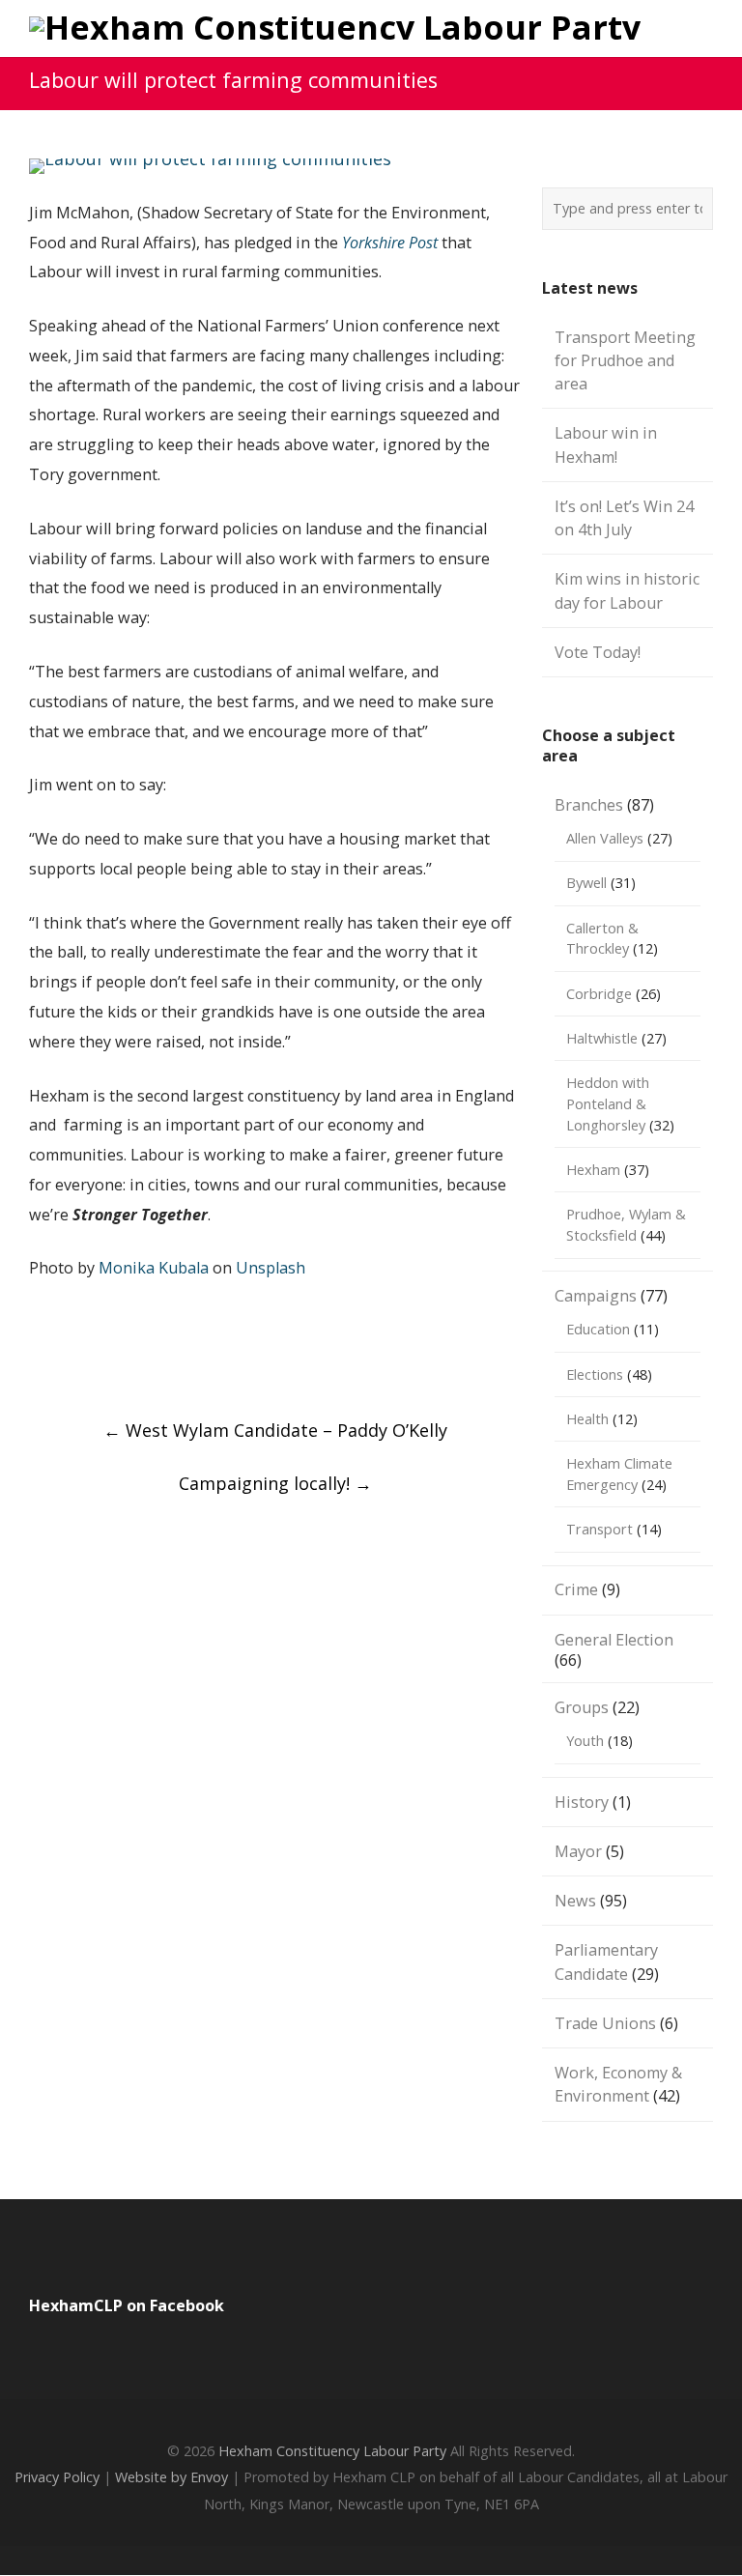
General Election (614, 1640)
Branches (589, 805)
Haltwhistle (602, 1038)
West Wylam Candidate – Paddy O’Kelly (275, 1430)
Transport (599, 1529)
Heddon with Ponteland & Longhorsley (608, 1103)
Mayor (578, 1851)
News (575, 1901)
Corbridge (599, 993)
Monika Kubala (154, 1268)
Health (587, 1418)
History (582, 1802)
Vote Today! (598, 652)
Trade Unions (605, 2023)
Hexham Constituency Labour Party (332, 2451)
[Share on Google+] (192, 1362)
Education (598, 1329)
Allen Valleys (605, 838)
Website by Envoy (171, 2477)
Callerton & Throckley (602, 938)
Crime (576, 1589)
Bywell (586, 882)
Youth (585, 1740)
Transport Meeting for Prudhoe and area (625, 361)
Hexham (593, 1169)
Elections (595, 1374)
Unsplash (271, 1268)
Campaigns (596, 1296)
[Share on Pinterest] (330, 1362)
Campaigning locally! (275, 1483)
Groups (582, 1707)
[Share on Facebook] (54, 1362)
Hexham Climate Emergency (619, 1474)
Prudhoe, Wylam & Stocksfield (626, 1224)
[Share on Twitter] (123, 1362)
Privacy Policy (57, 2477)
